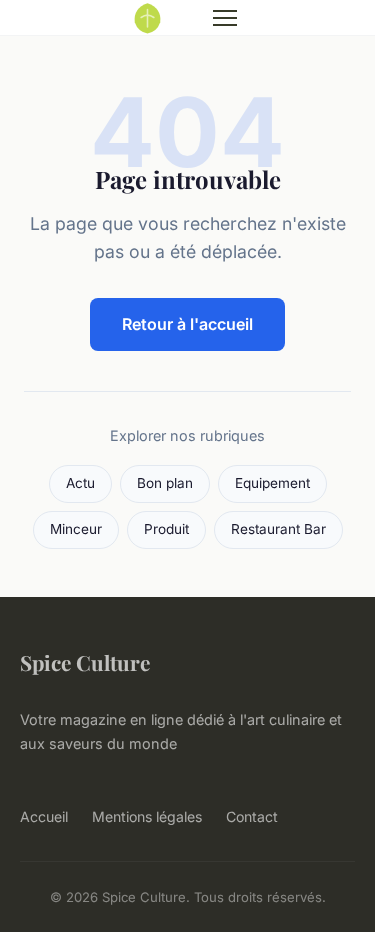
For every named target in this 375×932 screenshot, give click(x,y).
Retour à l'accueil (187, 324)
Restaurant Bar (278, 529)
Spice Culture (85, 662)
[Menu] (225, 18)
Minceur (76, 529)
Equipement (272, 483)
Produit (166, 529)
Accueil (44, 816)
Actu (80, 483)
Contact (252, 816)
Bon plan (165, 483)
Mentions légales (147, 816)
